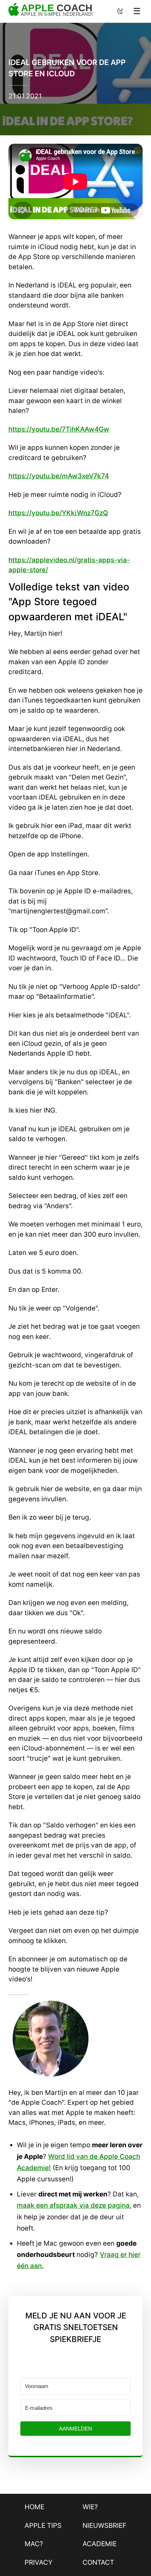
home (34, 2507)
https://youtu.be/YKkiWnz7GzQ (58, 513)
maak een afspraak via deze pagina (73, 2205)
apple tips (43, 2526)
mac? (34, 2544)
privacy (39, 2562)
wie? (90, 2507)
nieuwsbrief (104, 2526)
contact (98, 2562)
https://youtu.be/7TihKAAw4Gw (59, 429)
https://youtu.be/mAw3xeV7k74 (59, 476)
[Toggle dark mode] (120, 11)
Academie (100, 2544)
